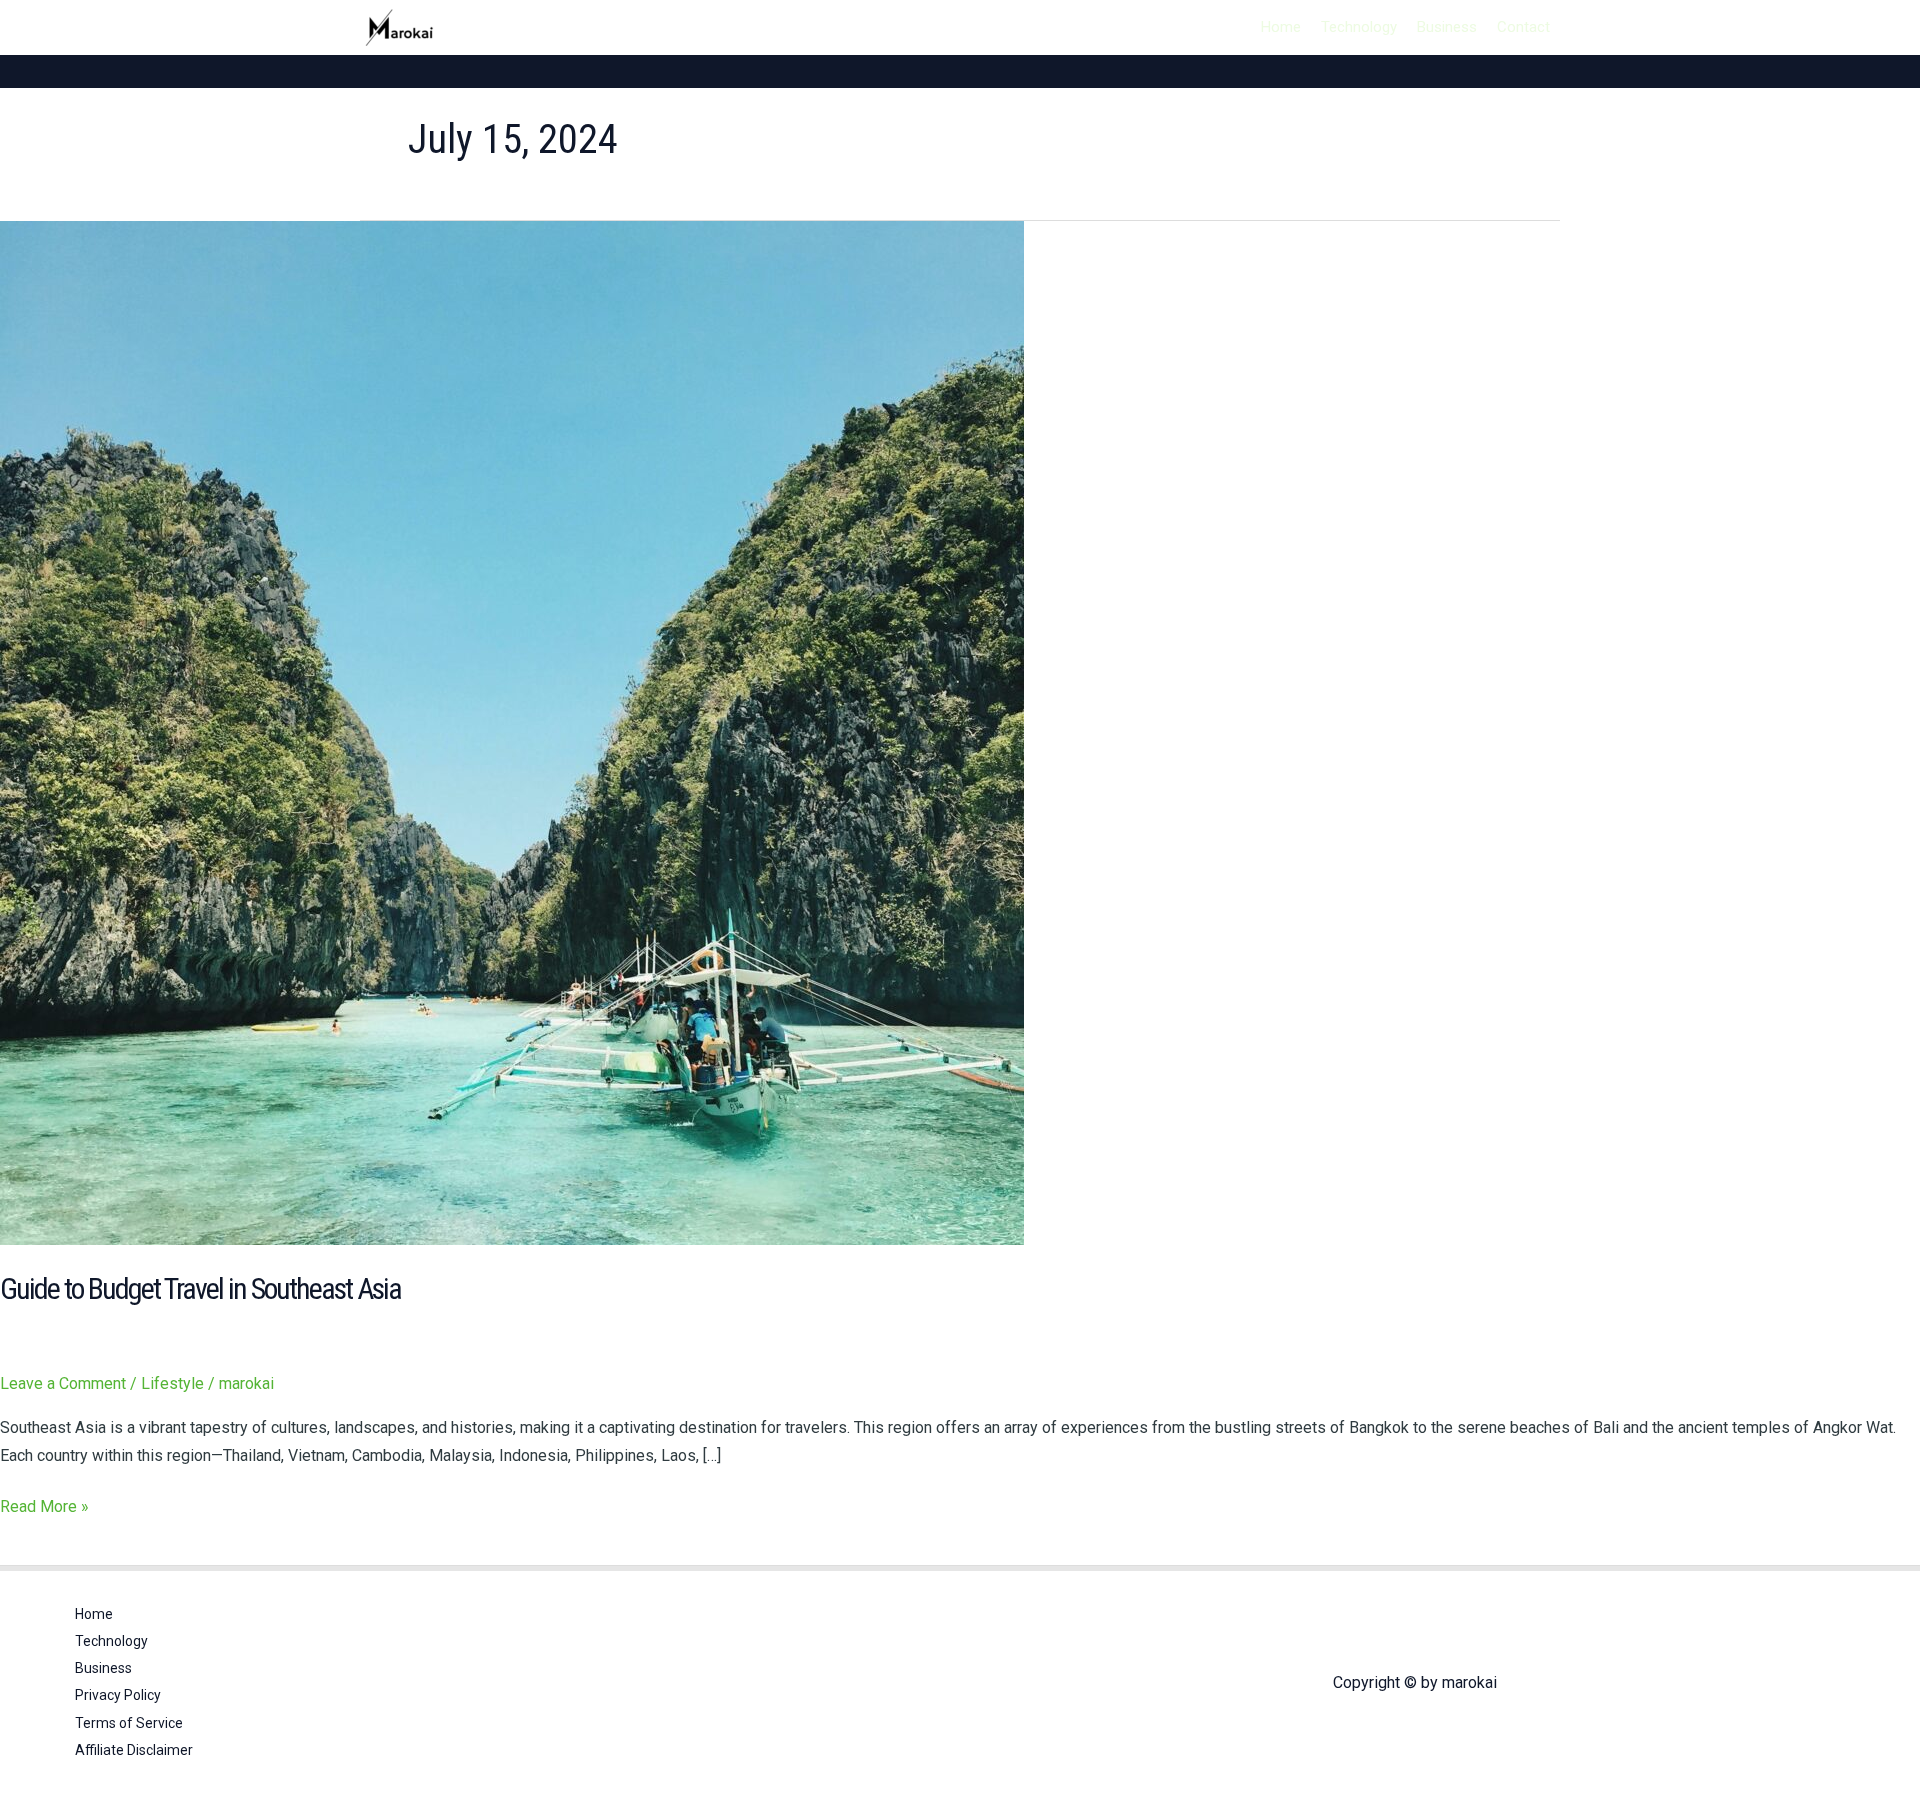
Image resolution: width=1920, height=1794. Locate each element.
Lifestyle (172, 1383)
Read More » (44, 1504)
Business (1447, 27)
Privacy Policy (118, 1695)
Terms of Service (129, 1723)
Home (1281, 27)
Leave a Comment (63, 1383)
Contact (1523, 27)
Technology (1359, 27)
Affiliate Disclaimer (134, 1750)
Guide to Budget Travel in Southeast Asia (200, 1288)
